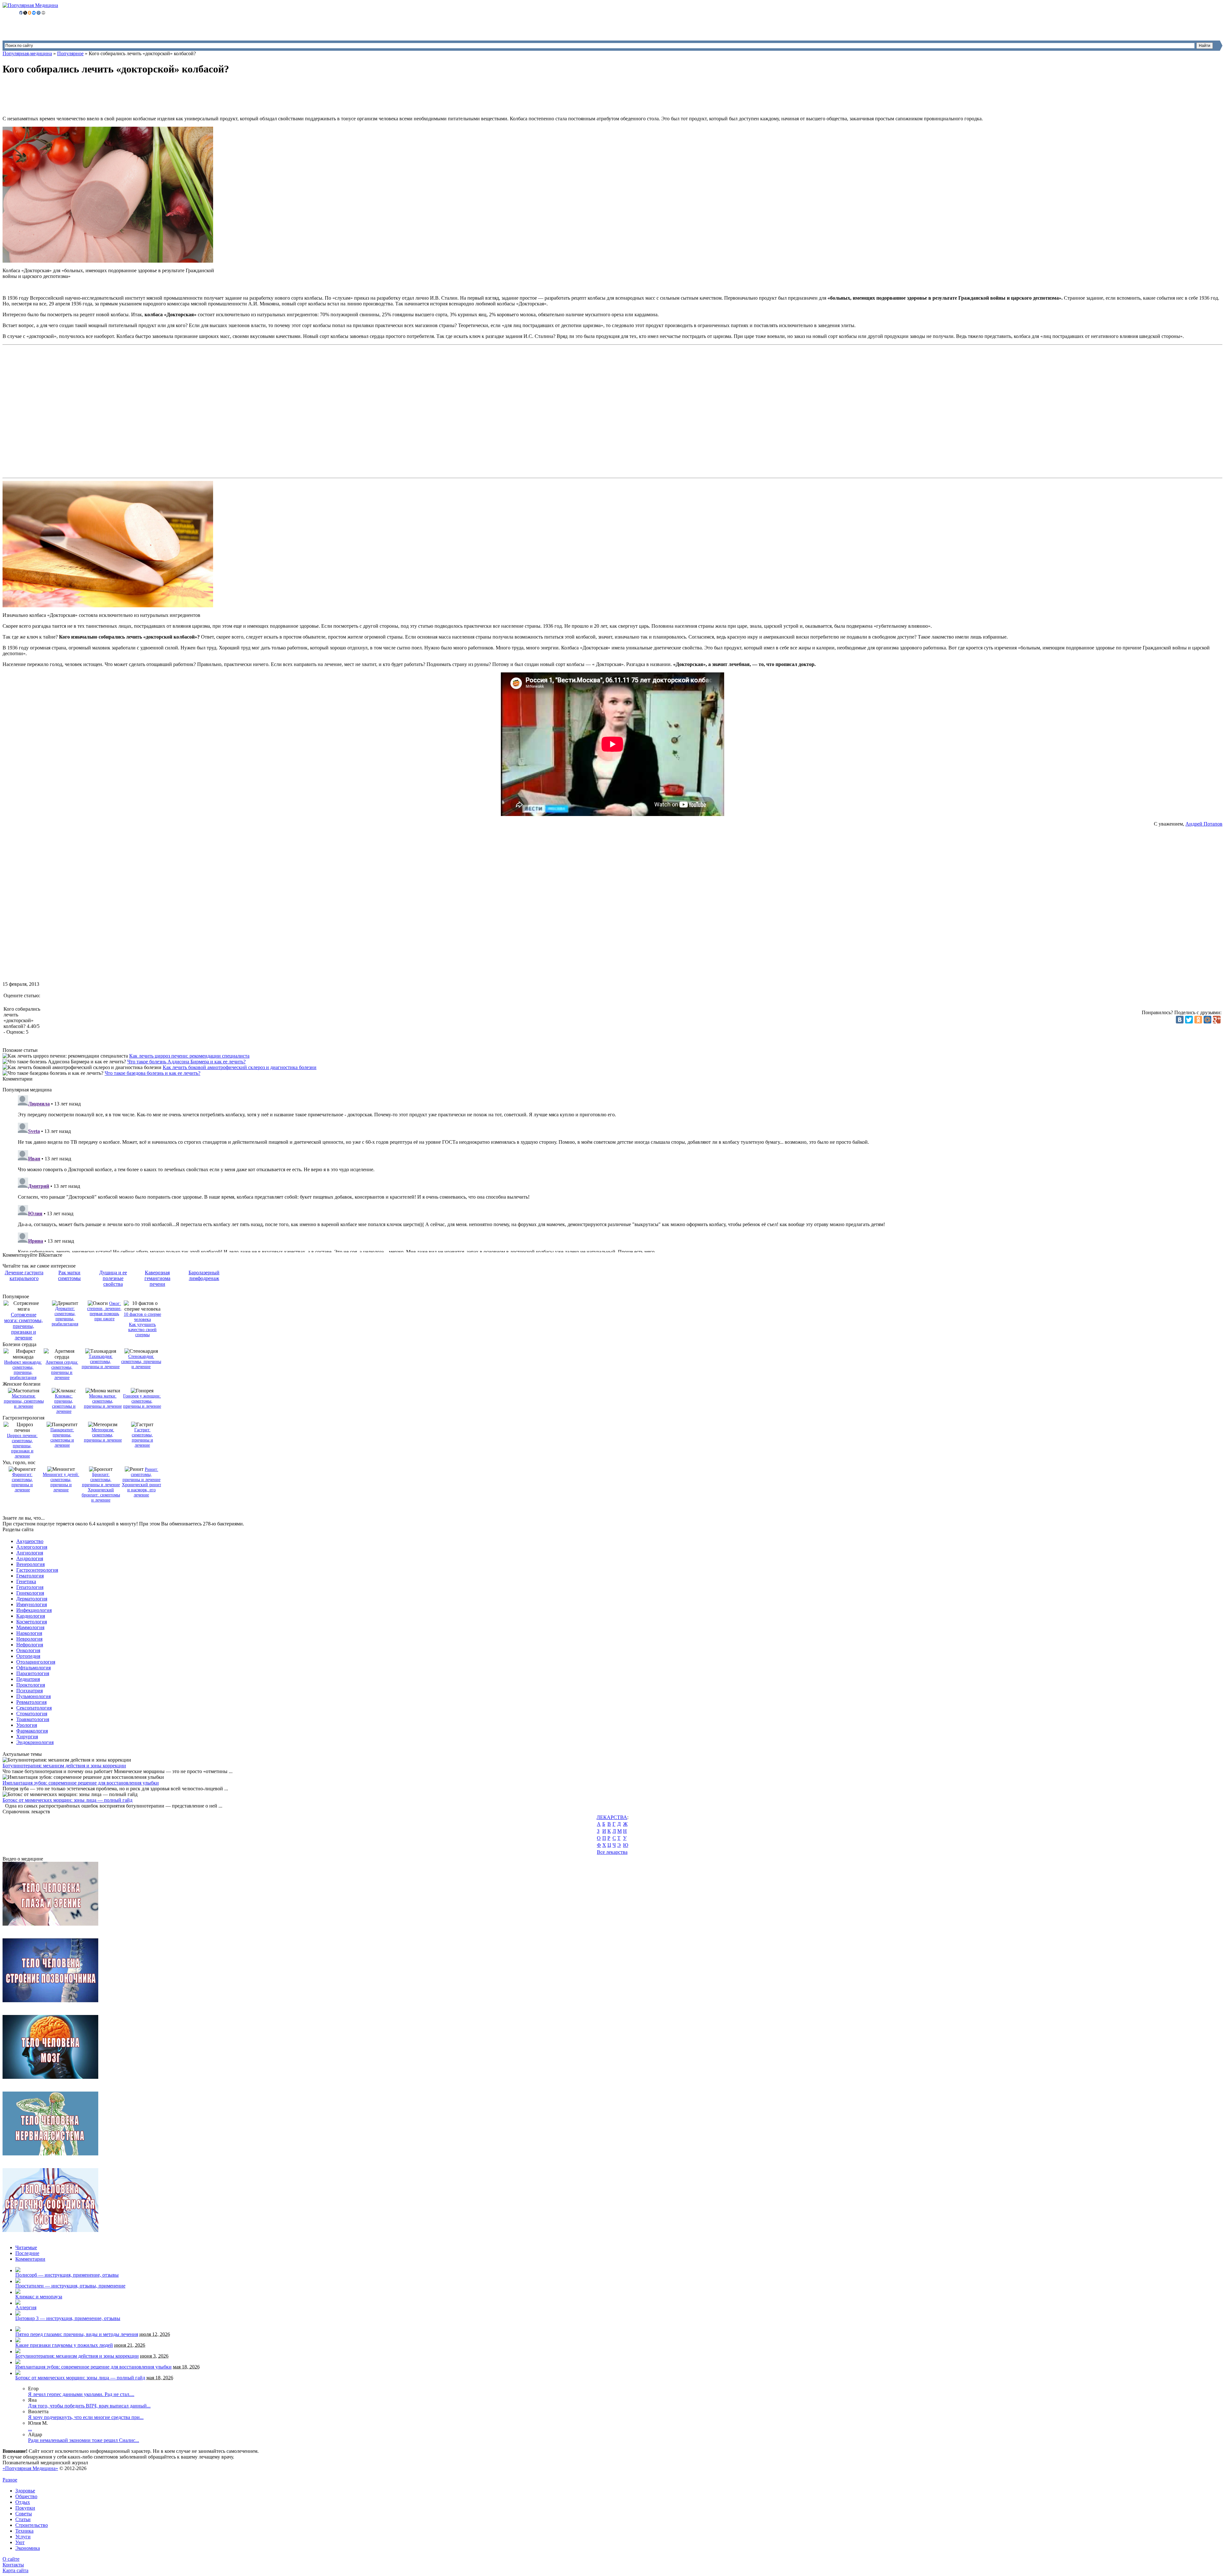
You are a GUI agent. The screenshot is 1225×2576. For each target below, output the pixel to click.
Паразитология (33, 1673)
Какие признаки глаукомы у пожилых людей (64, 2345)
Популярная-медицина (27, 53)
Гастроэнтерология (37, 1570)
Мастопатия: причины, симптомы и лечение (24, 1401)
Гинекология (30, 1593)
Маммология (30, 1627)
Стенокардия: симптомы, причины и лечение (141, 1362)
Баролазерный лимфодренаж (204, 1275)
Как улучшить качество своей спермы (142, 1330)
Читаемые (26, 2247)
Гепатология (30, 1587)
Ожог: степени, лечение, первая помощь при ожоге (104, 1311)
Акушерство (30, 1541)
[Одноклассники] (1198, 1020)
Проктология (31, 1685)
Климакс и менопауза (39, 2297)
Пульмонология (33, 1696)
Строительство (32, 2525)
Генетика (26, 1581)
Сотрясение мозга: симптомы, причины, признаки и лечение (23, 1326)
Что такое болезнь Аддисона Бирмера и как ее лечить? (186, 1062)
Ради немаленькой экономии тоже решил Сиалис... (84, 2440)
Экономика (28, 2548)
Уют (20, 2542)
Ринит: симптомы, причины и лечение (141, 1475)
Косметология (32, 1622)
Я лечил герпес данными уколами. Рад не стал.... (81, 2394)
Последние (27, 2253)
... (30, 2429)
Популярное (70, 53)
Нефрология (30, 1645)
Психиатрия (30, 1691)
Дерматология (32, 1599)
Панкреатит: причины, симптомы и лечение (62, 1438)
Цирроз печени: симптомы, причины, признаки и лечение (22, 1446)
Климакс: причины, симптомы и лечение (64, 1404)
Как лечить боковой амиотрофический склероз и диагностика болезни (240, 1067)
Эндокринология (35, 1742)
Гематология (30, 1576)
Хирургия (27, 1737)
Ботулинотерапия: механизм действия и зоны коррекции (64, 1766)
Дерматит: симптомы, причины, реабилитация (65, 1316)
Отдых (23, 2502)
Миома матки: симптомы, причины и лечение (103, 1401)
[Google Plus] (1217, 1020)
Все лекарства (612, 1852)
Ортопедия (28, 1656)
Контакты (13, 2565)
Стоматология (32, 1714)
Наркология (29, 1633)
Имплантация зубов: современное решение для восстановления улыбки (81, 1783)
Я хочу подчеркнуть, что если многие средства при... (86, 2417)
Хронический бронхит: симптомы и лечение (101, 1495)
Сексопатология (34, 1708)
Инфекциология (34, 1610)
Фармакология (32, 1731)
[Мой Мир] (1207, 1020)
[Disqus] (619, 1172)
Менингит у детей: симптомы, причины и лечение (61, 1482)
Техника (24, 2531)
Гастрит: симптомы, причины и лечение (142, 1438)
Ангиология (30, 1553)
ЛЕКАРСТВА (612, 1817)
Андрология (30, 1558)
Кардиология (31, 1616)
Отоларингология (36, 1662)
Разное (10, 2480)
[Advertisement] (119, 96)
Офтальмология (33, 1668)
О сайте (11, 2559)
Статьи (23, 2519)
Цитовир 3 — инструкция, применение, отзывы (68, 2318)
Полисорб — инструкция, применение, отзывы (67, 2275)
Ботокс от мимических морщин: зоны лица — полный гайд (67, 1800)
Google (10, 2474)
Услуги (23, 2537)
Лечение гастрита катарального (24, 1275)
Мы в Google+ (33, 2474)
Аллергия (26, 2307)
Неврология (29, 1639)
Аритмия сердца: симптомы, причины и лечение (62, 1370)
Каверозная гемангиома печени (157, 1278)
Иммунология (32, 1604)
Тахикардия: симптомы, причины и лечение (101, 1362)
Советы (24, 2514)
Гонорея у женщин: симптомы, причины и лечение (142, 1401)
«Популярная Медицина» (30, 2468)
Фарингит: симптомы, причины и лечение (22, 1482)
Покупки (25, 2508)
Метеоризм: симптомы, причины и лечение (103, 1435)
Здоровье (25, 2491)
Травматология (33, 1719)
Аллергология (32, 1547)
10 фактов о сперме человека (142, 1317)
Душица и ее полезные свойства (113, 1278)
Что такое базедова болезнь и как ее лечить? (152, 1073)
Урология (27, 1725)
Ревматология (31, 1702)
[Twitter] (1189, 1020)
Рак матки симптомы (69, 1275)
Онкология (28, 1650)
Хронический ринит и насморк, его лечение (141, 1490)
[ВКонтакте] (1180, 1020)
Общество (26, 2496)
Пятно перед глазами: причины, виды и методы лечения (77, 2334)
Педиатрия (28, 1679)
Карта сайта (15, 2570)
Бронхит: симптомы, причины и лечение (101, 1480)
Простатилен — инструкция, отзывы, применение (70, 2286)
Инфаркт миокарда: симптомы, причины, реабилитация (23, 1370)
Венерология (30, 1564)
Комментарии (30, 2259)
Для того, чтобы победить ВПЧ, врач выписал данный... (89, 2406)
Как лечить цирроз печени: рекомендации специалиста (189, 1056)
